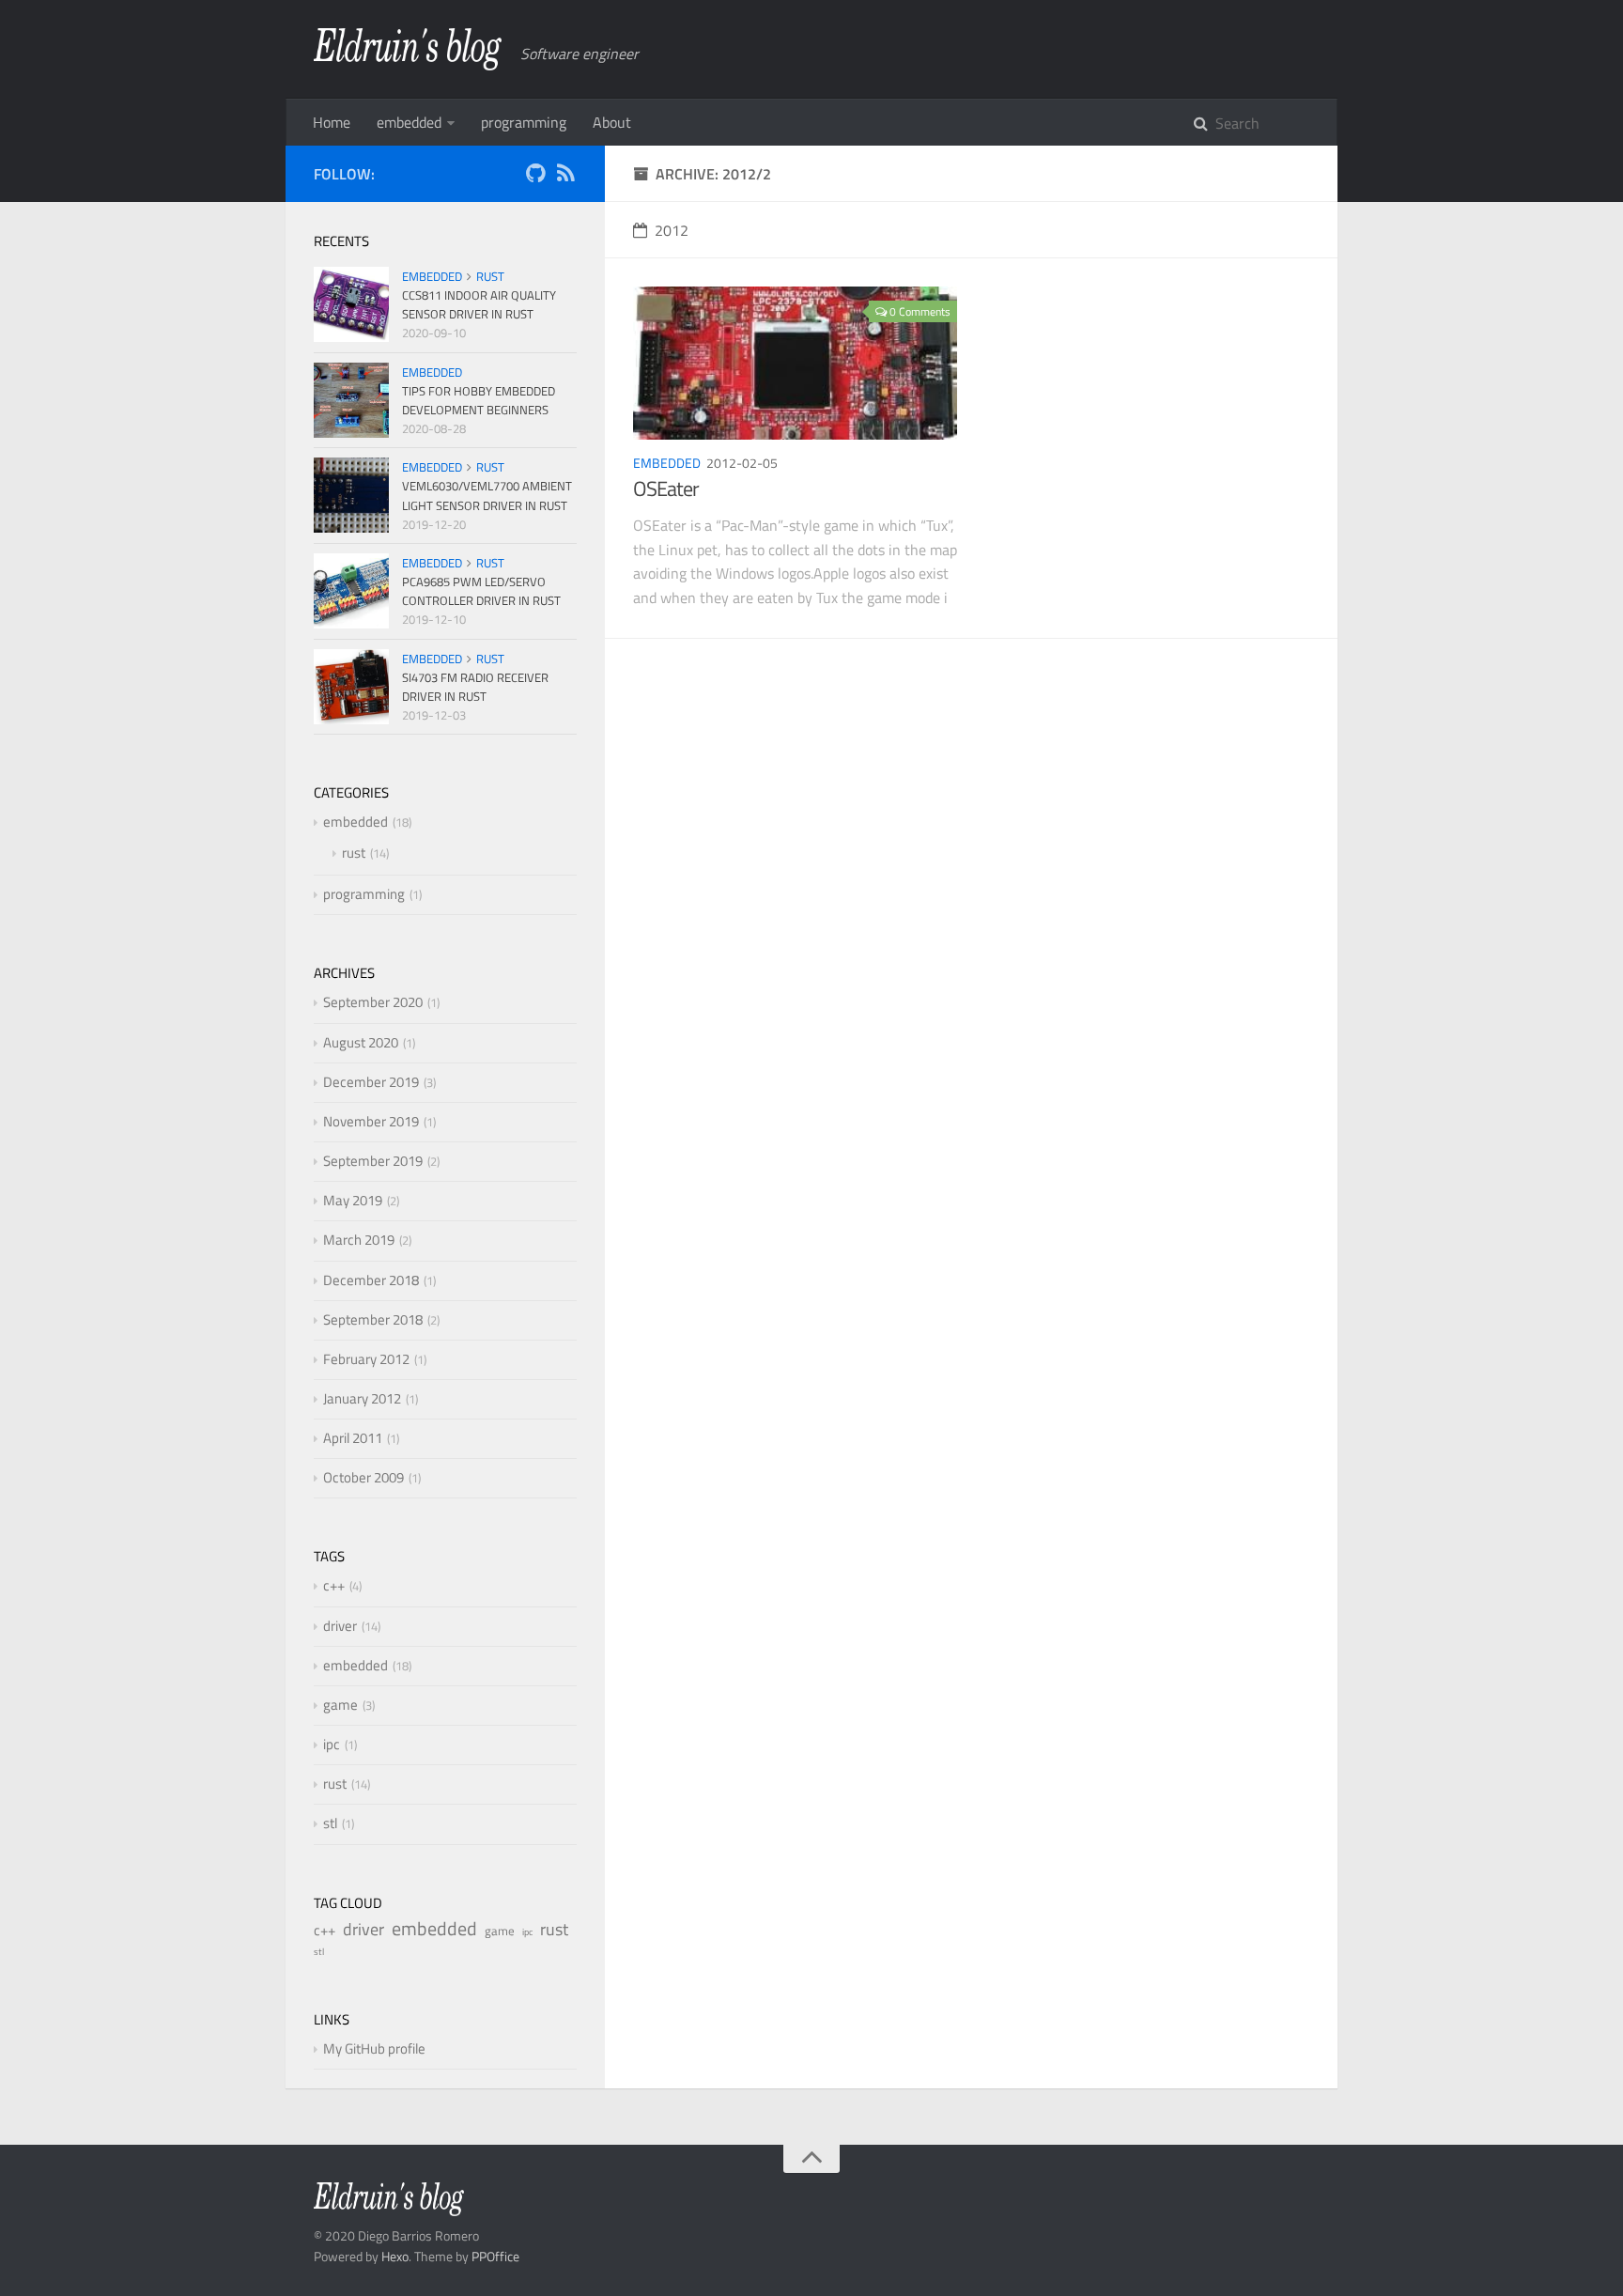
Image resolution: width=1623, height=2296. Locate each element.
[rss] (565, 176)
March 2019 (359, 1240)
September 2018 (373, 1319)
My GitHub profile (374, 2048)
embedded (409, 122)
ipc (332, 1744)
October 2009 (363, 1477)
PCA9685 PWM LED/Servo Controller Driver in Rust (481, 591)
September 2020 (373, 1002)
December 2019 (371, 1082)
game (340, 1705)
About (612, 122)
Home (332, 122)
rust (490, 276)
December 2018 (371, 1280)
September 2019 (373, 1161)
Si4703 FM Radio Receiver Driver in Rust (475, 687)
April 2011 (353, 1438)
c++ (334, 1585)
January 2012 (362, 1398)
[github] (535, 176)
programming (524, 122)
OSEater (666, 489)
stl (330, 1823)
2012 (672, 230)
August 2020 (361, 1042)
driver (340, 1626)
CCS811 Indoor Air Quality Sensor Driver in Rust (479, 304)
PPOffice (495, 2256)
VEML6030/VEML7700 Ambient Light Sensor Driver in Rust (487, 495)
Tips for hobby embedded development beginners (479, 400)
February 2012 (366, 1359)
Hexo (395, 2256)
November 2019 (371, 1121)
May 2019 (353, 1200)
